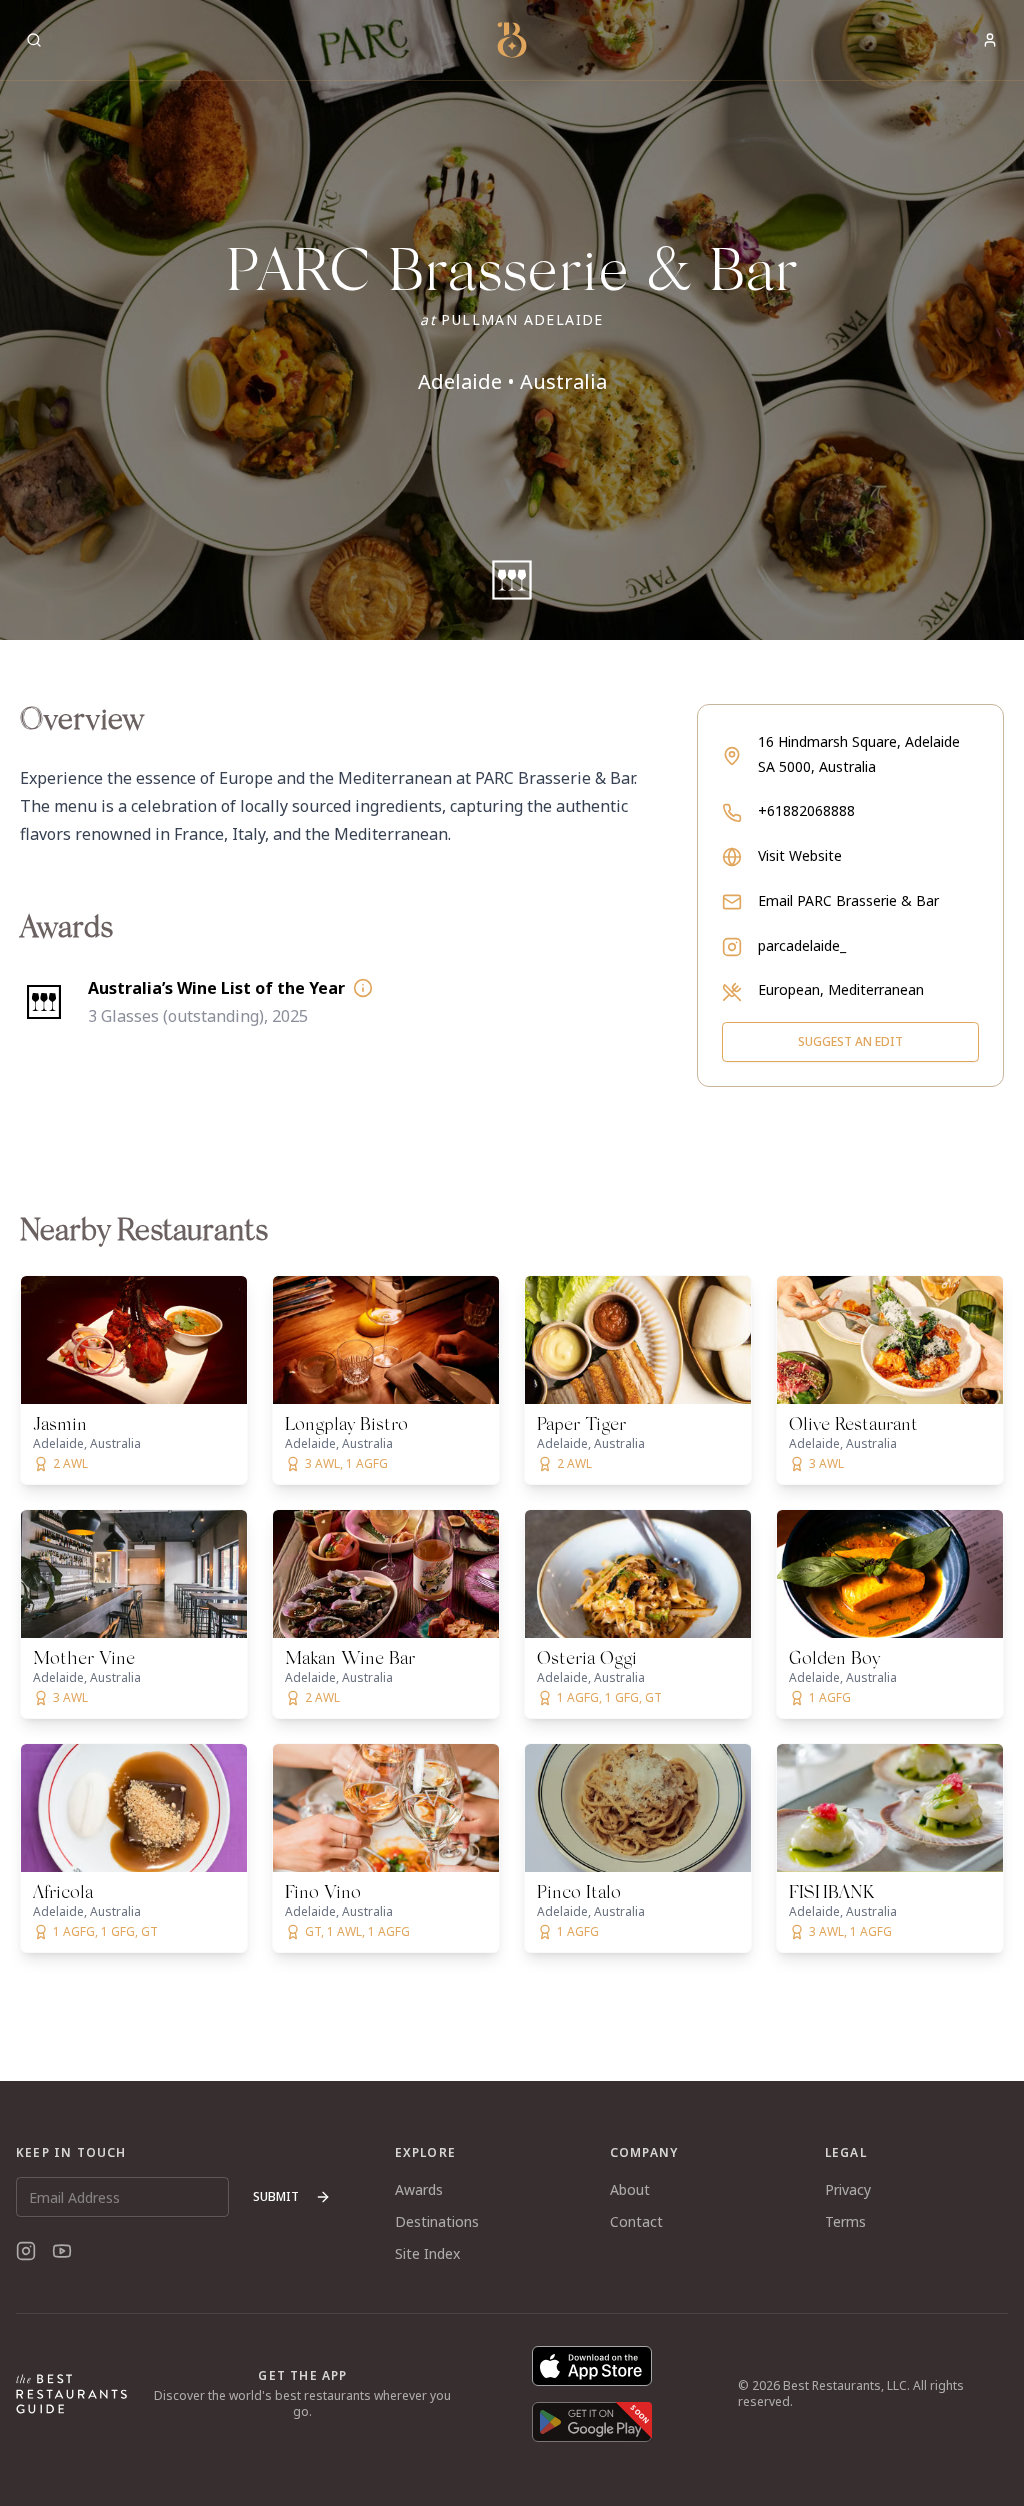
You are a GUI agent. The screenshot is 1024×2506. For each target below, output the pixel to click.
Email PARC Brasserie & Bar (848, 900)
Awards (419, 2189)
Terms (845, 2221)
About (630, 2189)
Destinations (437, 2221)
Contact (636, 2221)
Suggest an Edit (850, 1041)
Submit (276, 2196)
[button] (512, 320)
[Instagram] (26, 2251)
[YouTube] (62, 2251)
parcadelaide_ (802, 945)
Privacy (848, 2189)
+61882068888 (806, 810)
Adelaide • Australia (512, 381)
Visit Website (800, 855)
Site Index (427, 2253)
